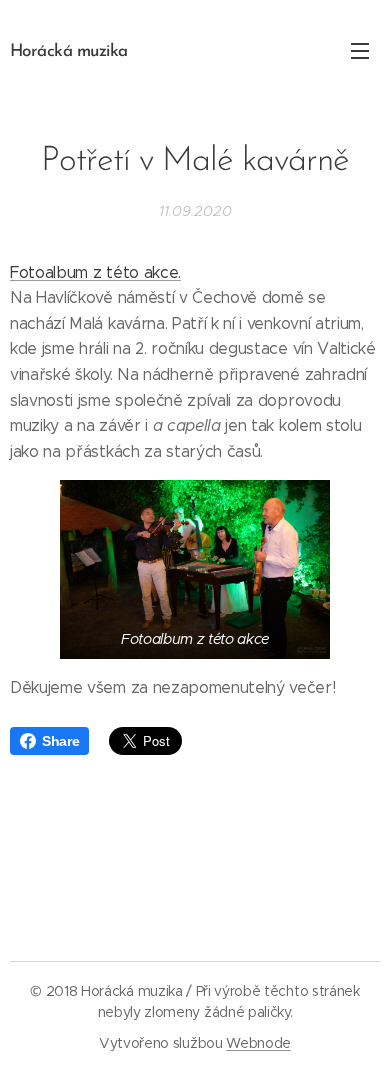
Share (60, 741)
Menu (360, 50)
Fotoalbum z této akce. (95, 272)
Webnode (258, 1043)
